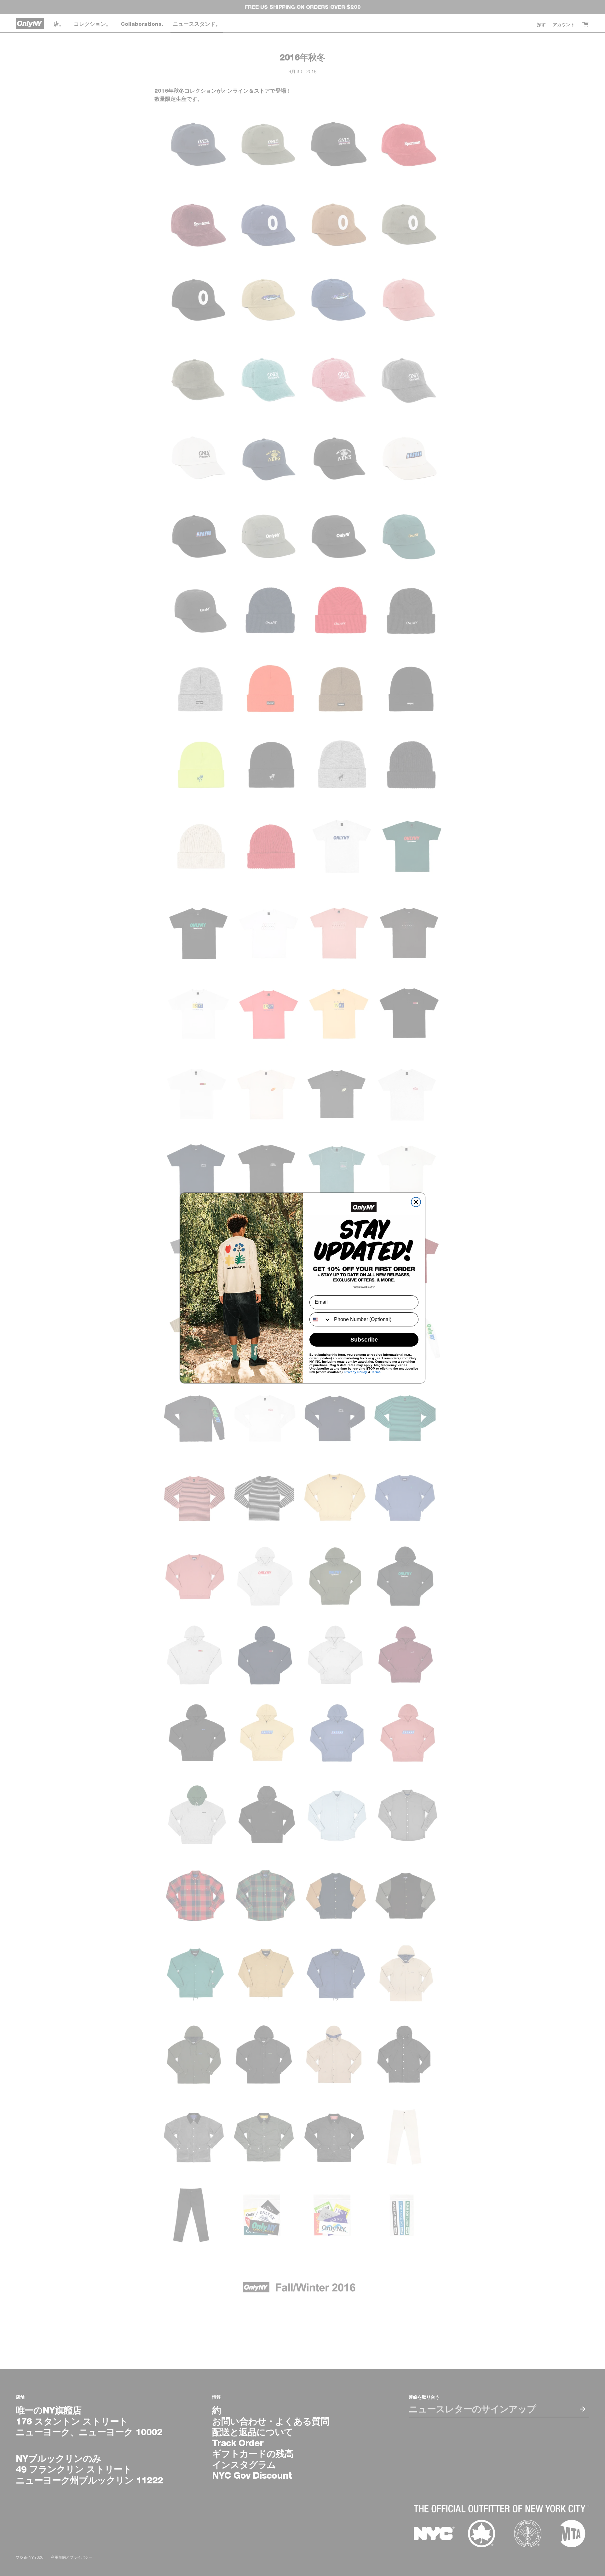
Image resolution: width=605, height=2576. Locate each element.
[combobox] (320, 1319)
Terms (376, 1372)
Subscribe (364, 1340)
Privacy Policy (356, 1372)
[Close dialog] (416, 1202)
